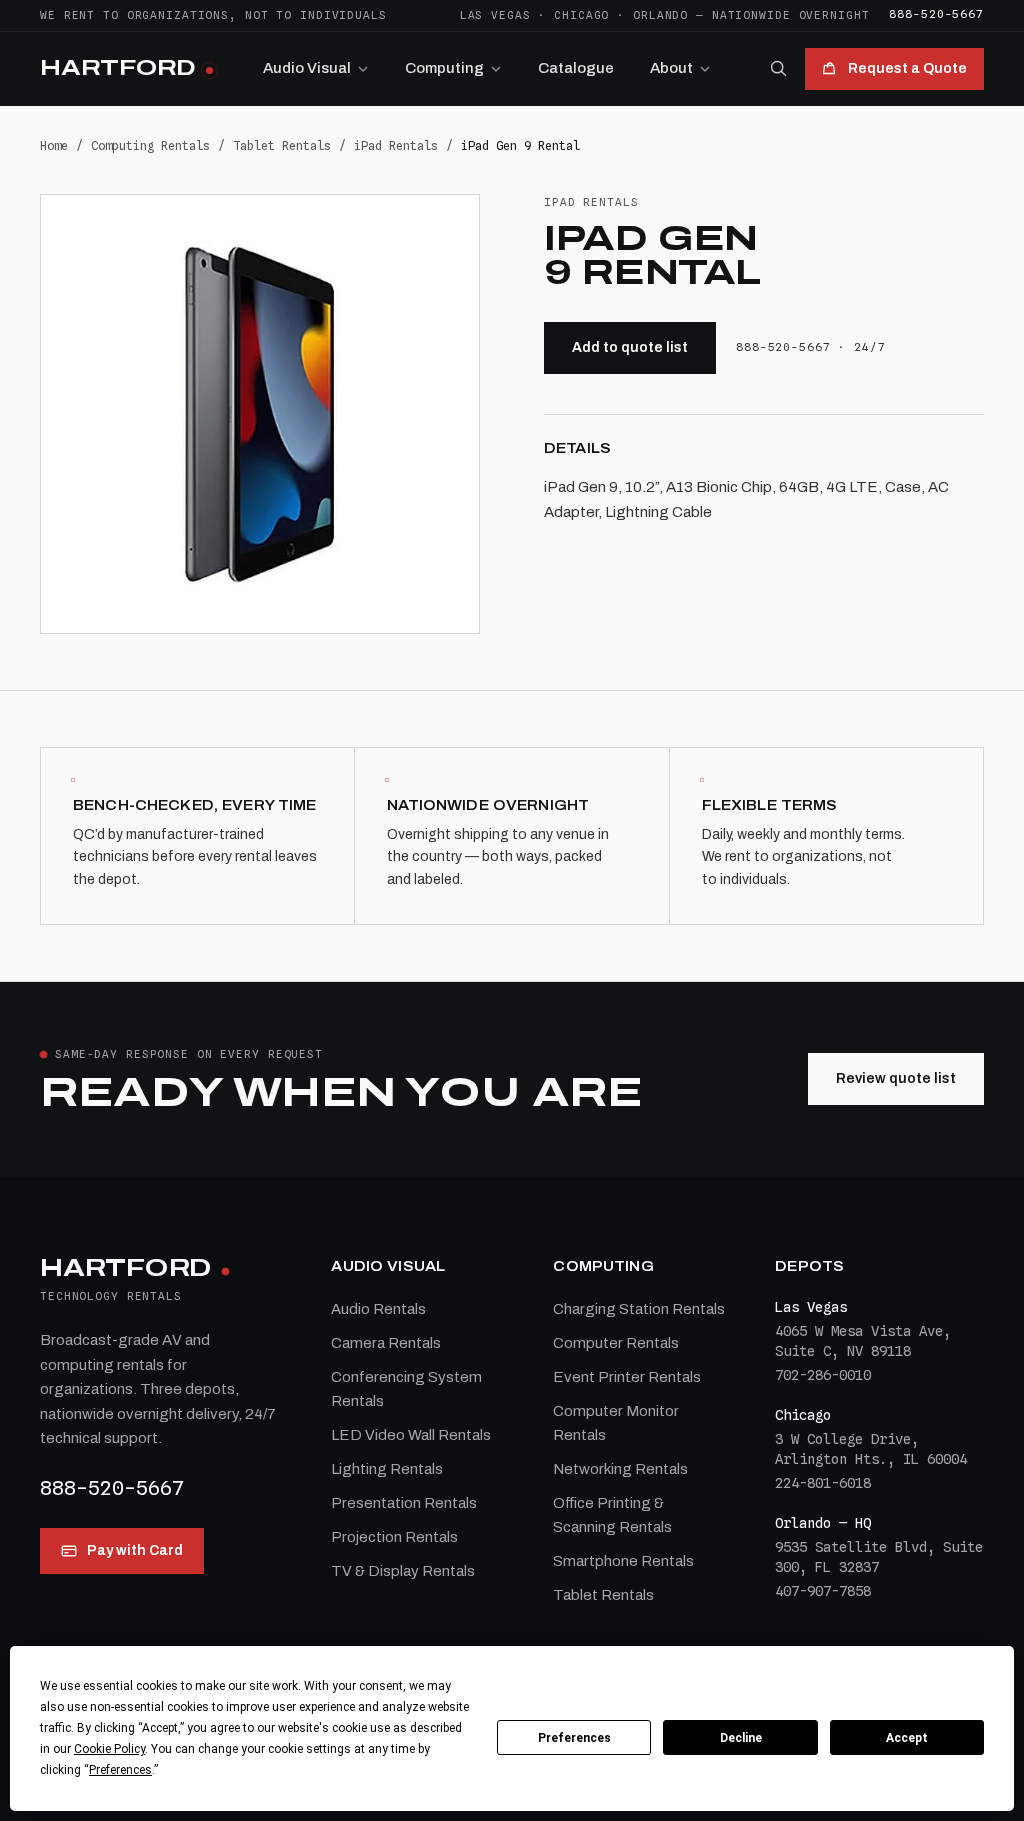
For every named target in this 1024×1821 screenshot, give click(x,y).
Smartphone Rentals (623, 1561)
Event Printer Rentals (627, 1377)
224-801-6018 (823, 1483)
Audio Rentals (378, 1309)
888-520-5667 (936, 14)
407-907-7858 (823, 1591)
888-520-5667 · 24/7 (811, 347)
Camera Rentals (386, 1343)
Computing (444, 68)
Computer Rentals (616, 1343)
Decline (741, 1738)
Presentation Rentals (404, 1503)
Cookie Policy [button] (109, 1749)
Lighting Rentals (387, 1469)
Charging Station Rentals (639, 1309)
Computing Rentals (150, 145)
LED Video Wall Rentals (411, 1435)
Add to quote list (630, 347)
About (671, 68)
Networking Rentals (620, 1469)
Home (54, 145)
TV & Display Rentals (403, 1571)
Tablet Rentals (282, 145)
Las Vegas (495, 15)
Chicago (581, 15)
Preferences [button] (120, 1770)
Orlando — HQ (823, 1523)
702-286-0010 (823, 1375)
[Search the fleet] (778, 68)
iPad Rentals (396, 145)
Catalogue (576, 68)
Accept (907, 1738)
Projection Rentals (394, 1537)
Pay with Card (135, 1550)
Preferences (574, 1738)
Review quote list (896, 1078)
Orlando (660, 15)
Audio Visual (307, 68)
